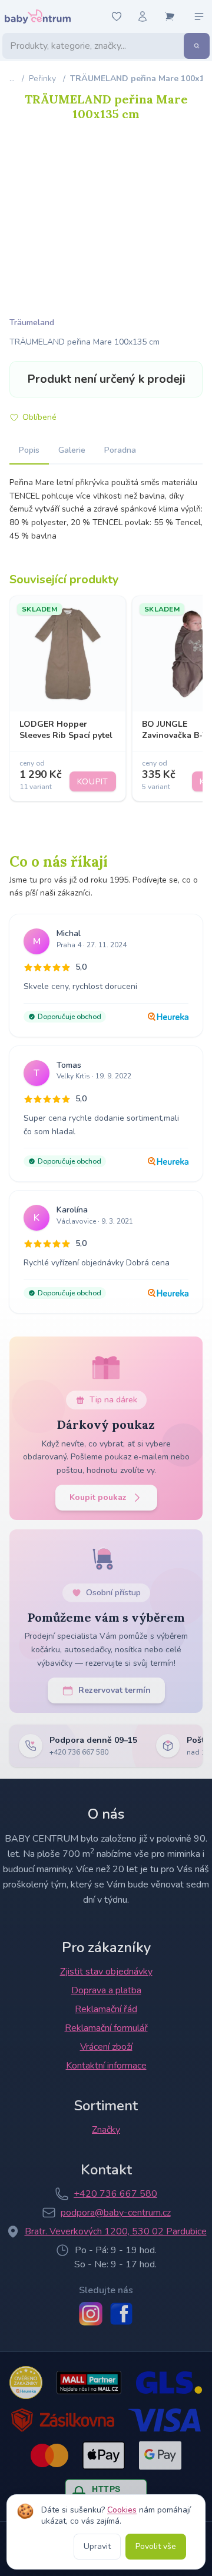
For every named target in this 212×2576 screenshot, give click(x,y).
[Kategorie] (199, 16)
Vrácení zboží (106, 2047)
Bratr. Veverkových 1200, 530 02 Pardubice (116, 2231)
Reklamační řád (106, 2009)
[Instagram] (91, 2314)
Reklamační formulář (106, 2028)
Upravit (97, 2546)
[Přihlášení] (143, 16)
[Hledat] (197, 46)
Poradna (120, 450)
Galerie (72, 450)
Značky (106, 2130)
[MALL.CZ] (89, 2383)
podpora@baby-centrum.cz (116, 2213)
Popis (29, 450)
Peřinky (42, 78)
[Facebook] (121, 2314)
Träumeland (32, 323)
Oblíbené (39, 417)
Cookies (122, 2510)
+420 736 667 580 (115, 2194)
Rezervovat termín (115, 1690)
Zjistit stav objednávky (106, 1972)
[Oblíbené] (117, 16)
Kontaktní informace (106, 2066)
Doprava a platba (106, 1990)
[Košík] (170, 16)
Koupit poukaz (98, 1497)
